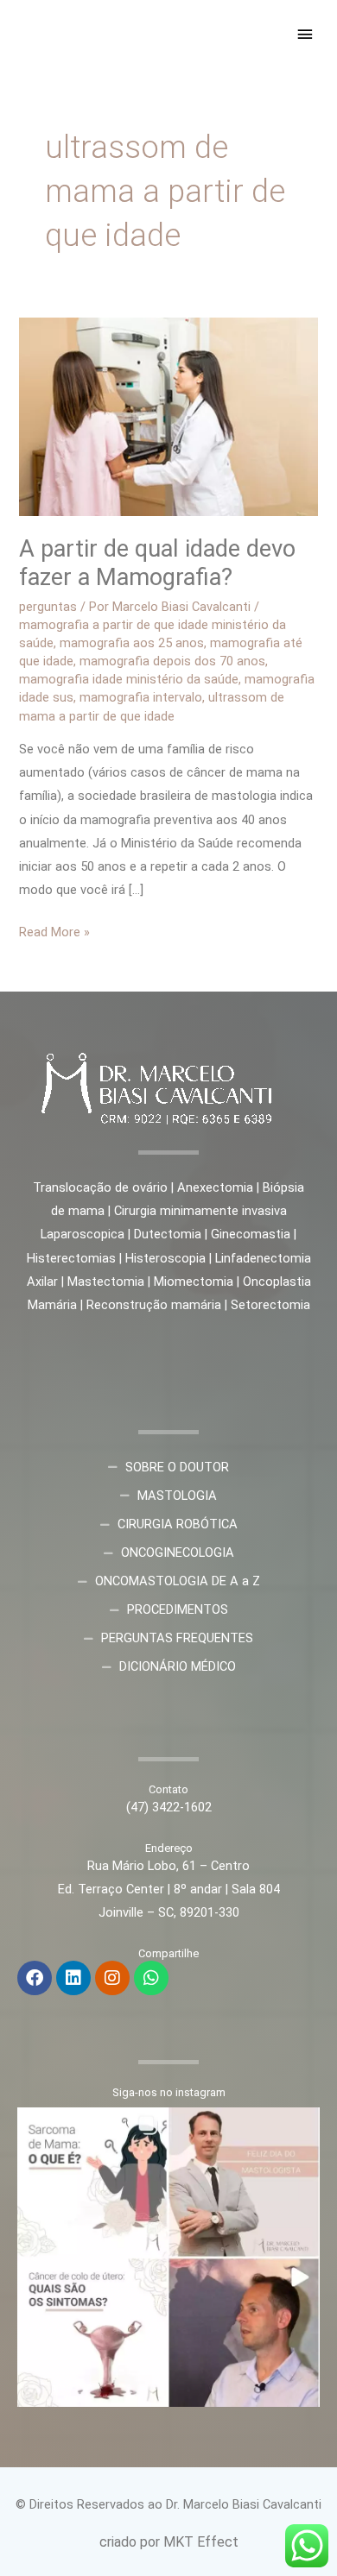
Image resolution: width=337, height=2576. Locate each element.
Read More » (54, 930)
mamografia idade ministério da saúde (129, 679)
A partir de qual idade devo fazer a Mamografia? (157, 564)
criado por (131, 2542)
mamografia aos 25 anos (132, 643)
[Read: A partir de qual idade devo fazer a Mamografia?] (168, 416)
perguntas (48, 607)
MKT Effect (201, 2542)
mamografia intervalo (141, 697)
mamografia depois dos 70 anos (172, 661)
